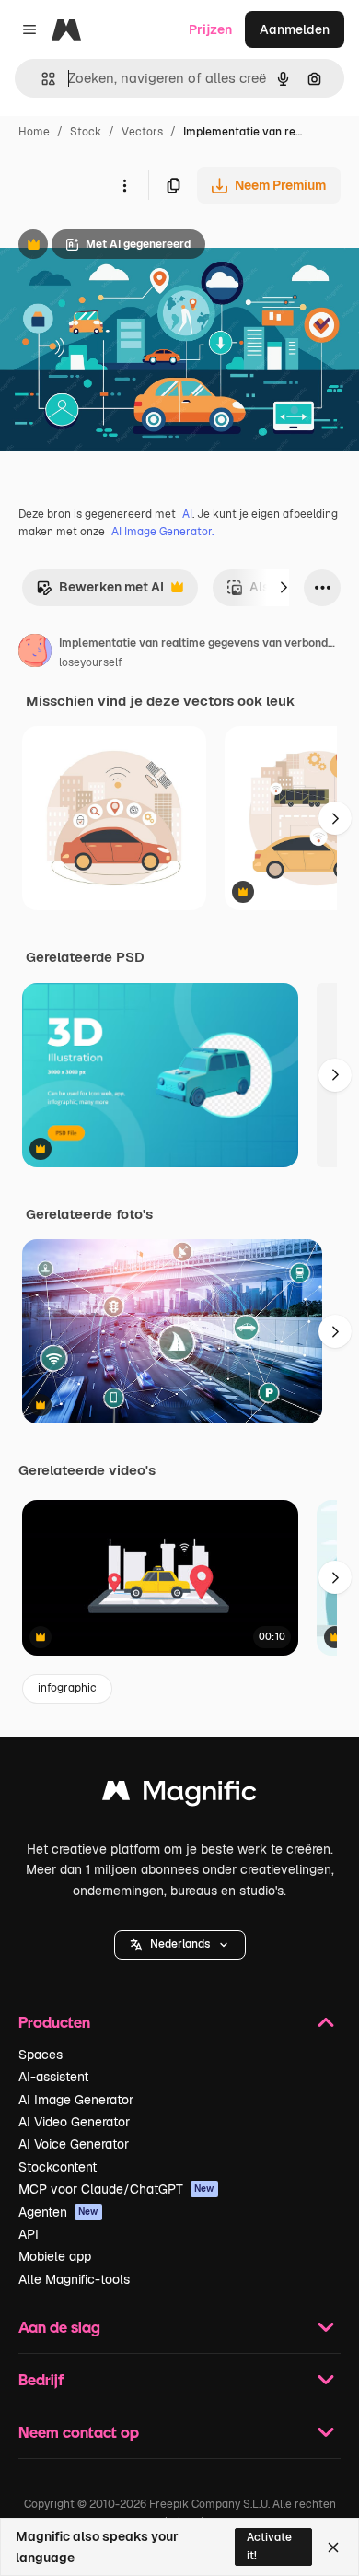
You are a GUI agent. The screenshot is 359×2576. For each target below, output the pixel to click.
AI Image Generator (76, 2100)
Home (34, 132)
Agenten (58, 2212)
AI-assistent (53, 2077)
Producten (54, 2022)
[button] (180, 1945)
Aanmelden (295, 29)
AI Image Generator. (162, 532)
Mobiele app (55, 2256)
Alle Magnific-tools (74, 2279)
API (29, 2234)
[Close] (333, 2547)
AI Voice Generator (74, 2144)
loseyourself (91, 662)
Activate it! (269, 2546)
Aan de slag (59, 2327)
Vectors (142, 132)
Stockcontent (58, 2167)
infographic (67, 1688)
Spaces (41, 2055)
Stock (86, 132)
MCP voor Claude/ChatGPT (116, 2189)
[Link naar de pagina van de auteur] (35, 653)
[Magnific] (179, 1795)
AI (187, 514)
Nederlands (180, 1944)
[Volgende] (284, 588)
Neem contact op (79, 2432)
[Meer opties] (124, 185)
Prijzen (210, 29)
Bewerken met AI (100, 592)
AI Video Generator (74, 2122)
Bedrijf (41, 2379)
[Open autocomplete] (41, 79)
